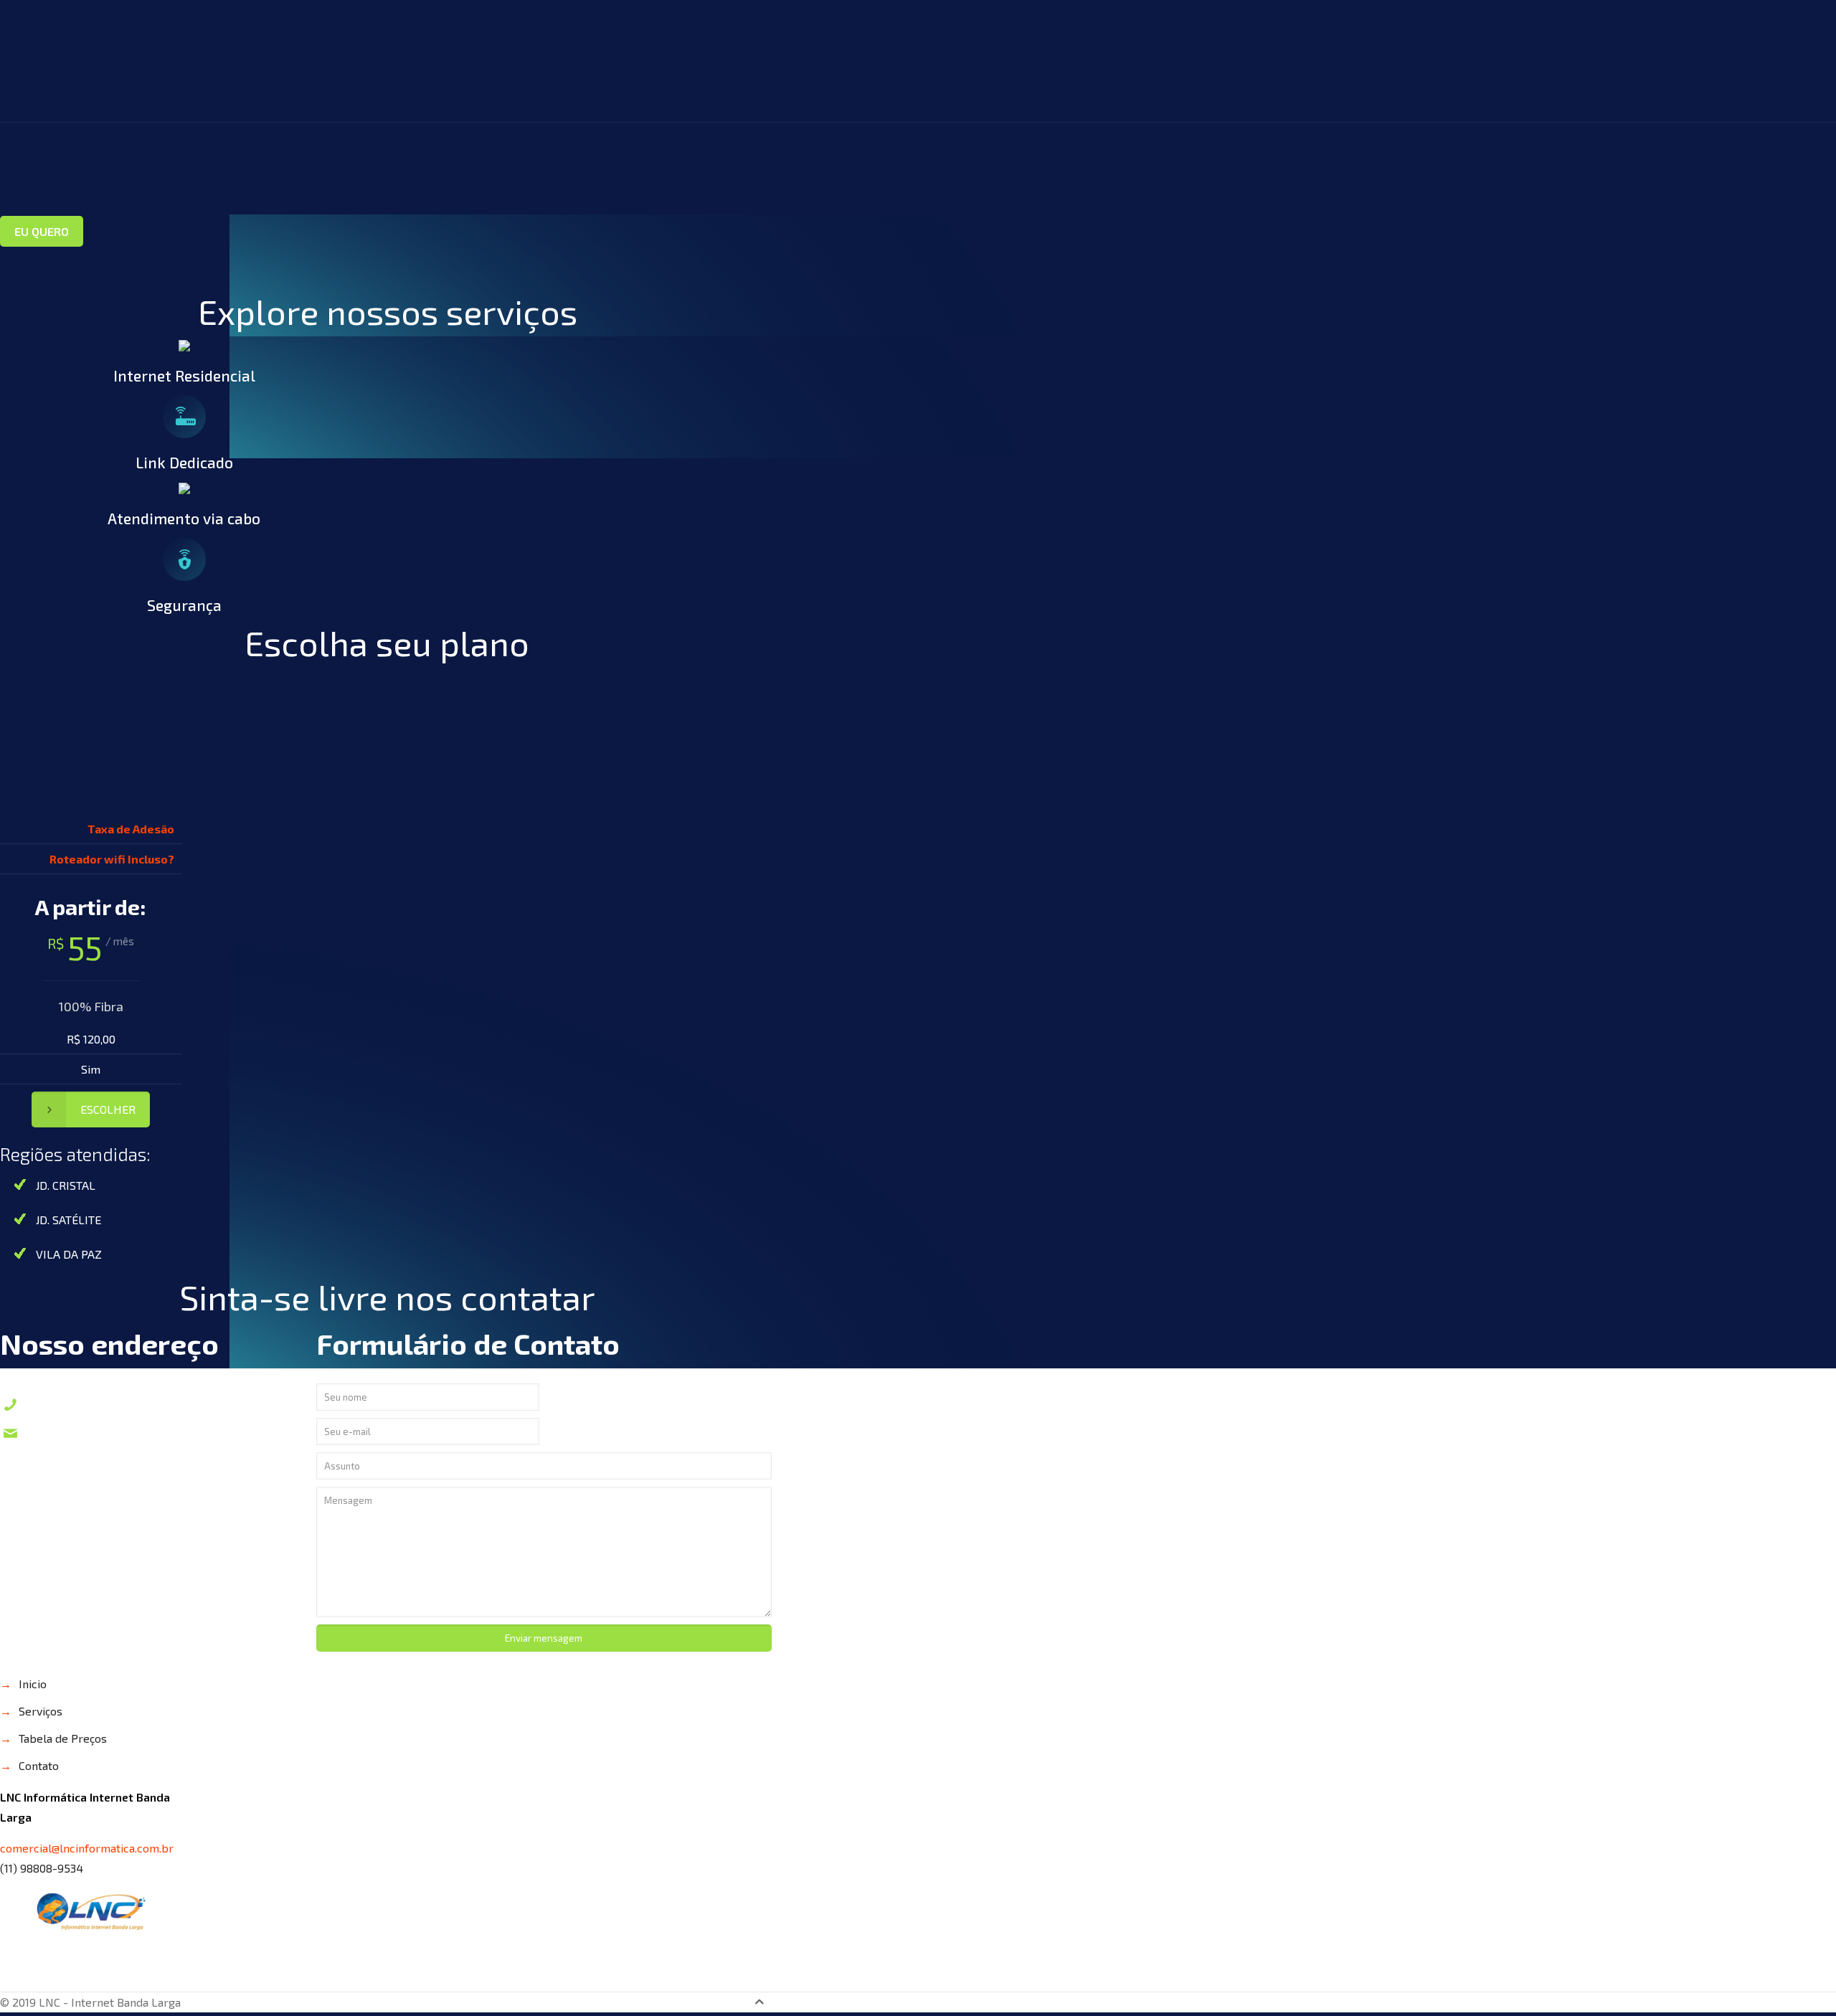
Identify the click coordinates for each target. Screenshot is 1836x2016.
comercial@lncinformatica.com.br (139, 1433)
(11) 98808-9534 (79, 1404)
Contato (39, 1765)
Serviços (41, 1711)
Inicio (33, 1684)
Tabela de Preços (63, 1738)
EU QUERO (42, 231)
